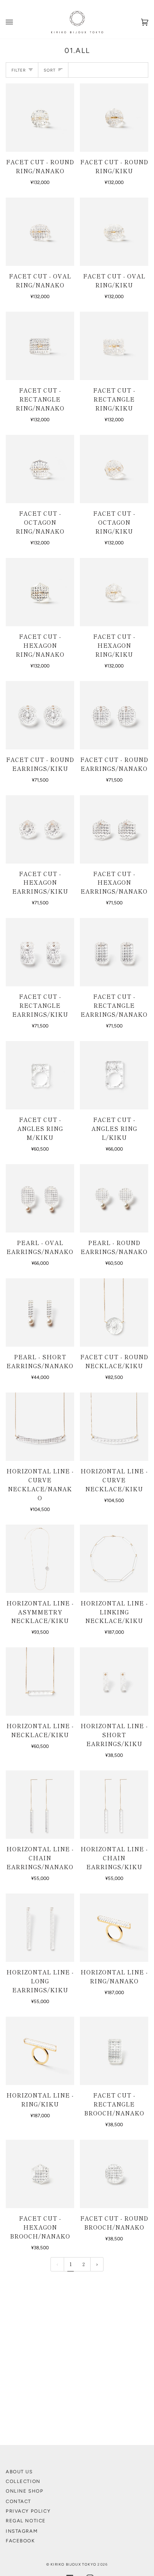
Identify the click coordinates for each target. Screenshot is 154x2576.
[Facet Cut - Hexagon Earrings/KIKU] (40, 829)
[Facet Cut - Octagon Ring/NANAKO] (40, 469)
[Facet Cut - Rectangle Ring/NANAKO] (40, 346)
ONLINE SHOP (25, 2491)
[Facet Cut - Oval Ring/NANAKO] (40, 232)
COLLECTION (23, 2481)
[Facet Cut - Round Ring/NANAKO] (40, 118)
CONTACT (18, 2501)
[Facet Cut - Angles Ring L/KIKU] (114, 1075)
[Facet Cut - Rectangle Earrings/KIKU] (40, 952)
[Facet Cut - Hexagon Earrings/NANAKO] (114, 829)
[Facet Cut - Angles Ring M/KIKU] (40, 1075)
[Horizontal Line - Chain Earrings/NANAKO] (40, 1805)
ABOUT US (19, 2472)
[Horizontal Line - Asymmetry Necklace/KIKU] (40, 1559)
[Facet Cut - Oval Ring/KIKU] (114, 232)
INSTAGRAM (22, 2531)
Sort (50, 70)
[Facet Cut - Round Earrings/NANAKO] (114, 715)
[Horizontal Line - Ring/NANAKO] (114, 1928)
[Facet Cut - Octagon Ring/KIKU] (114, 469)
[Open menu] (16, 22)
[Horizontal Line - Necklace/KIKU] (40, 1681)
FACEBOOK (20, 2541)
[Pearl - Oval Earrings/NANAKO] (40, 1198)
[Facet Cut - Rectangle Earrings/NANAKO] (114, 952)
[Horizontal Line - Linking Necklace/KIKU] (114, 1559)
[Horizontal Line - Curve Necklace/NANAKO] (40, 1427)
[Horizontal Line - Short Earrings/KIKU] (114, 1681)
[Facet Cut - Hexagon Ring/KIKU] (114, 592)
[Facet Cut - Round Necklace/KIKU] (114, 1313)
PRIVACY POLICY (28, 2511)
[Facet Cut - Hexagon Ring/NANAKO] (40, 592)
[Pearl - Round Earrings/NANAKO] (114, 1198)
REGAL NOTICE (26, 2521)
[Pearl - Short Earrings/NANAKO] (40, 1313)
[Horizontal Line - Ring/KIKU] (40, 2051)
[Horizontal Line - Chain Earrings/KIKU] (114, 1805)
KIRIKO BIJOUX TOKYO (73, 2564)
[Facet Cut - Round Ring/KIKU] (114, 118)
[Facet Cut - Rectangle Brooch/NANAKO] (114, 2051)
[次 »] (97, 2264)
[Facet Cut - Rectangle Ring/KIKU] (114, 346)
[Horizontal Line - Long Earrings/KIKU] (40, 1928)
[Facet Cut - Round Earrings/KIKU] (40, 715)
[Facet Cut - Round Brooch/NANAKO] (114, 2174)
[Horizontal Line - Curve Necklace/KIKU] (114, 1427)
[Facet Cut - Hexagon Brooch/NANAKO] (40, 2174)
